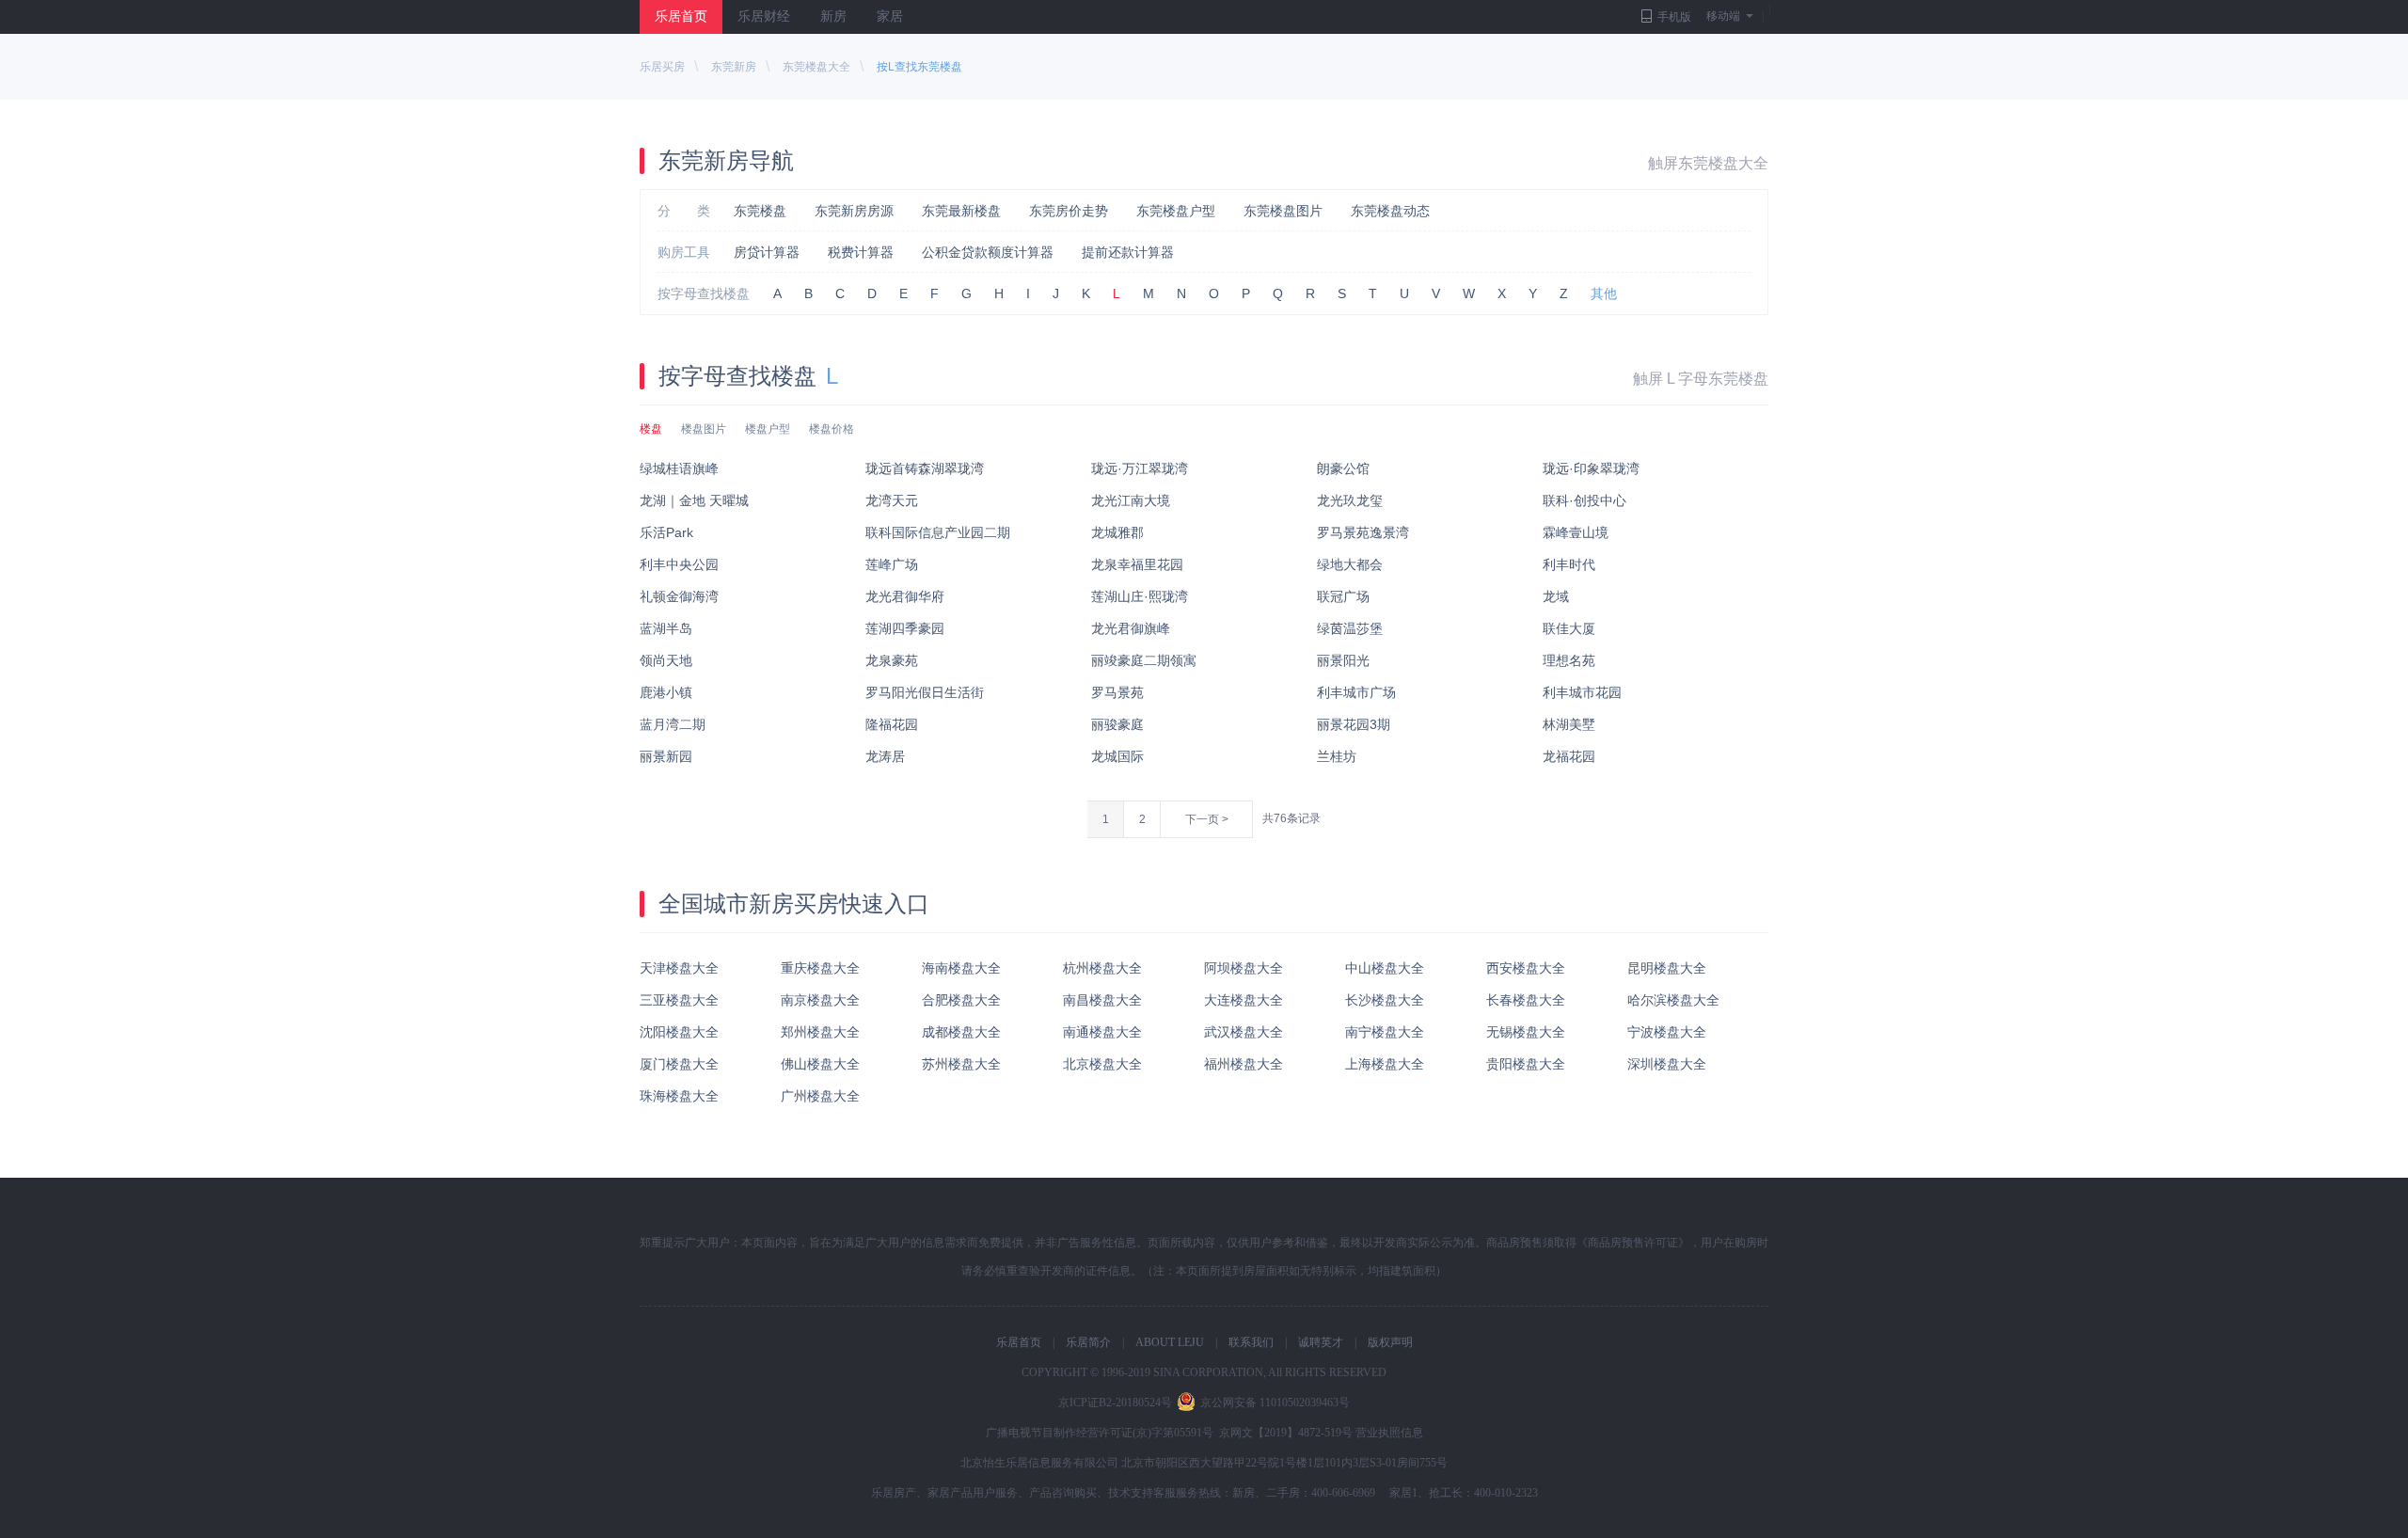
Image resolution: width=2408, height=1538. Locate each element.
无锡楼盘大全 (1526, 1032)
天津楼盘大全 (679, 968)
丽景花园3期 (1354, 724)
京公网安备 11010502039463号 (1275, 1403)
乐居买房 (662, 67)
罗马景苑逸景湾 (1363, 532)
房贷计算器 (767, 252)
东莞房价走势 (1069, 211)
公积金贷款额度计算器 (988, 252)
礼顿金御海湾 (679, 596)
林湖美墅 (1569, 724)
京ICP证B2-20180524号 (1115, 1403)
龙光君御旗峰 (1131, 628)
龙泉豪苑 (892, 660)
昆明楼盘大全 (1667, 968)
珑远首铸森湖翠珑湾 (925, 468)
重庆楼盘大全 (820, 968)
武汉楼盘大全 (1244, 1032)
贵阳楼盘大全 (1526, 1064)
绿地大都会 (1350, 564)
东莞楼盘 (760, 211)
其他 (1604, 293)
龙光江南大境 (1131, 500)
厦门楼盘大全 (679, 1064)
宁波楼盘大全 (1667, 1032)
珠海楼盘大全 (679, 1096)
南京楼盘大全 (820, 1000)
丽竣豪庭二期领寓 (1144, 660)
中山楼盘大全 (1385, 968)
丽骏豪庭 (1117, 724)
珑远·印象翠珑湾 (1591, 468)
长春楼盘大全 (1526, 1000)
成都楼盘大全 (961, 1032)
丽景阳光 (1343, 660)
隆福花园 (892, 724)
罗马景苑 (1117, 692)
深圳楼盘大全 (1667, 1064)
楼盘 (651, 429)
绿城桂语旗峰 (679, 468)
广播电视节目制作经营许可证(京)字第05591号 (1100, 1433)
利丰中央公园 (679, 564)
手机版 (1674, 17)
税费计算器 (861, 252)
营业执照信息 (1389, 1433)
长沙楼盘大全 (1385, 1000)
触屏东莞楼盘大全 (1708, 163)
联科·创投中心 (1584, 500)
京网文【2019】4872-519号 (1286, 1433)
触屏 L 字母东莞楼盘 (1701, 379)
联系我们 (1251, 1342)
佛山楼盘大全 (820, 1064)
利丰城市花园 (1582, 692)
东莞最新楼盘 (961, 211)
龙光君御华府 (905, 596)
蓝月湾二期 (673, 724)
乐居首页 (681, 16)
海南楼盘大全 (961, 968)
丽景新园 (666, 756)
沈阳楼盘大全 (679, 1032)
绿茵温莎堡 (1350, 628)
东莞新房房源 (854, 211)
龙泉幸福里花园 (1137, 564)
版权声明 (1390, 1342)
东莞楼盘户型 (1176, 211)
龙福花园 (1569, 756)
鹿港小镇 (666, 692)
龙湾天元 (892, 500)
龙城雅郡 (1117, 532)
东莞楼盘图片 (1283, 211)
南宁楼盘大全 (1385, 1032)
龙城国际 (1117, 756)
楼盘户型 (768, 429)
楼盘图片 (704, 429)
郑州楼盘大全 (820, 1032)
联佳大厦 (1569, 628)
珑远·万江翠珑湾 (1140, 468)
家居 (890, 16)
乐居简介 (1088, 1342)
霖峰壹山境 (1576, 532)
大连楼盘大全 (1244, 1000)
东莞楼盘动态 (1390, 211)
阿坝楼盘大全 (1244, 968)
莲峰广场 (892, 564)
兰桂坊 (1337, 756)
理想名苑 (1569, 660)
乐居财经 (764, 16)
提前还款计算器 (1128, 252)
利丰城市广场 (1356, 692)
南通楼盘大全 (1102, 1032)
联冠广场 (1343, 596)
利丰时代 (1569, 564)
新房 (833, 16)
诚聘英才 (1321, 1342)
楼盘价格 (832, 429)
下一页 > (1207, 819)
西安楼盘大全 (1526, 968)
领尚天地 (666, 660)
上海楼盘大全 (1385, 1064)
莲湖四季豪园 (905, 628)
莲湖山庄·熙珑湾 (1140, 596)
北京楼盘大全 (1102, 1064)
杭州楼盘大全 (1102, 968)
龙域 (1556, 596)
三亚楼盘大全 (679, 1000)
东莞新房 (734, 67)
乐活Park (666, 532)
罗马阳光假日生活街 (925, 692)
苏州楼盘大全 (961, 1064)
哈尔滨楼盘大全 (1673, 1000)
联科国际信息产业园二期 (938, 532)
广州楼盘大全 (820, 1096)
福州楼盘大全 (1244, 1064)
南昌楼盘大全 (1102, 1000)
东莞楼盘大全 (816, 67)
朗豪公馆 (1343, 468)
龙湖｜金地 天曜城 (694, 500)
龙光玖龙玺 (1350, 500)
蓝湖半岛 (666, 628)
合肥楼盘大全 (961, 1000)
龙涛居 (885, 756)
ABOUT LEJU (1170, 1342)
